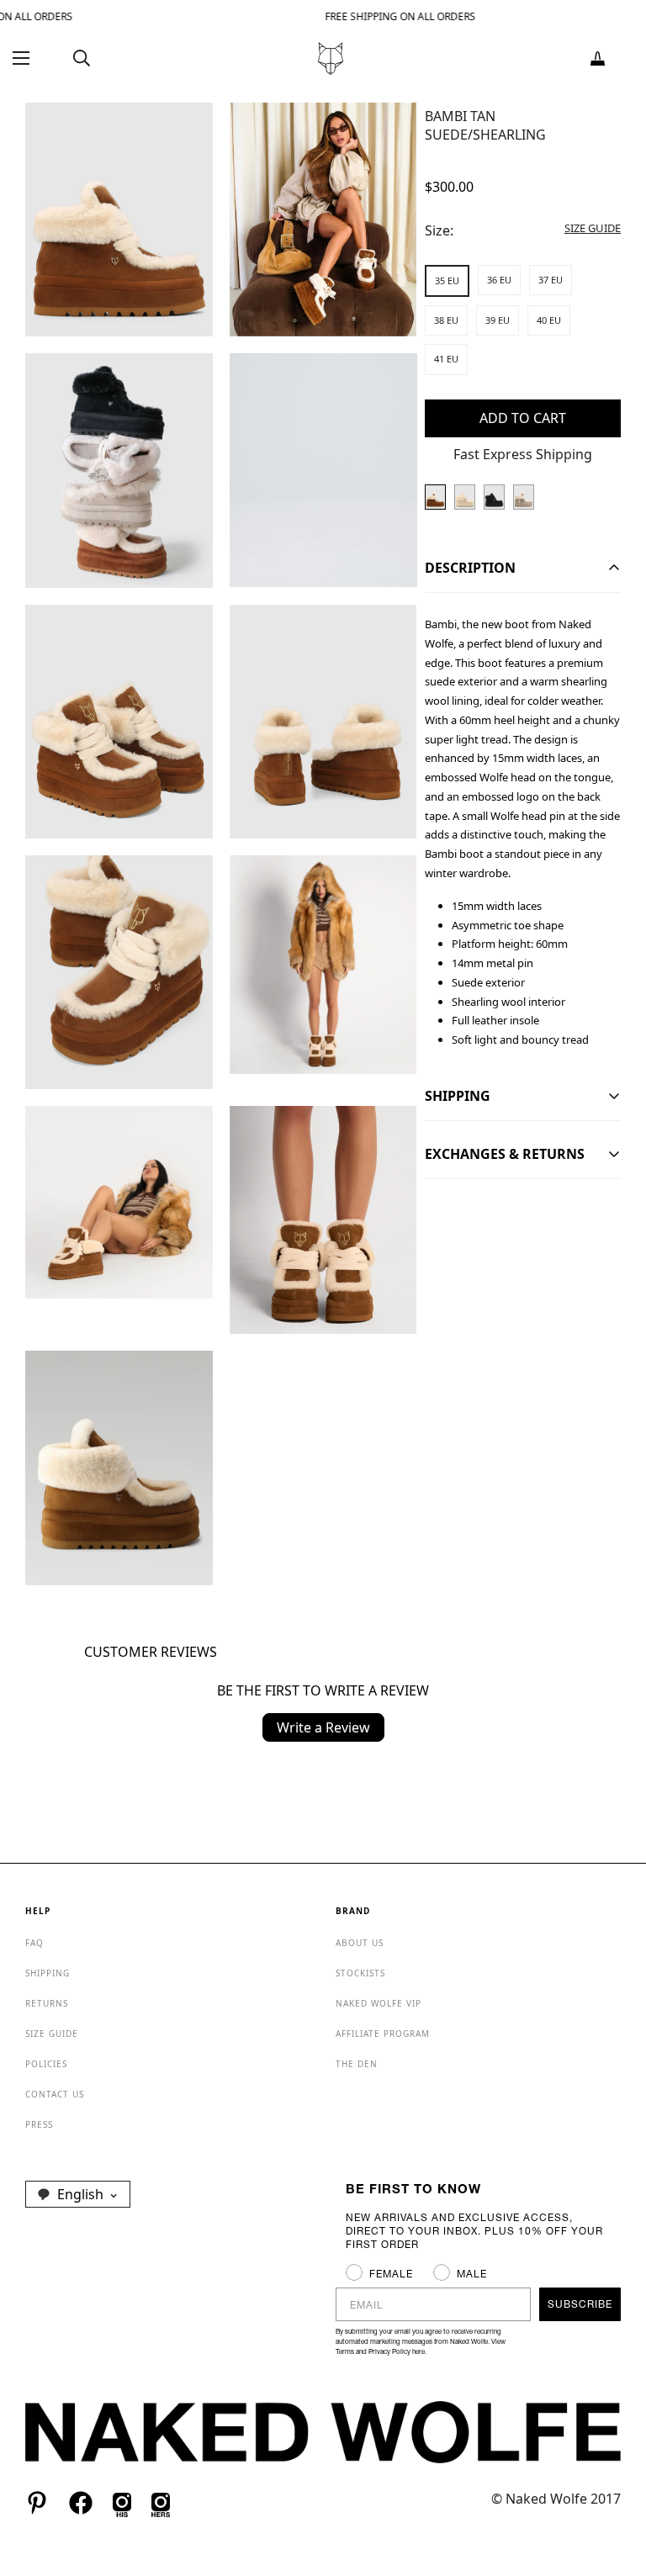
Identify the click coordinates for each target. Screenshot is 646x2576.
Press (39, 2124)
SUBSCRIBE (580, 2304)
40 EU (549, 320)
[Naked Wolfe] (331, 58)
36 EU (499, 280)
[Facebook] (81, 2503)
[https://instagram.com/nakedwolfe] (161, 2503)
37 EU (551, 280)
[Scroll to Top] (613, 2484)
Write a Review (323, 1727)
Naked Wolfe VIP (379, 2003)
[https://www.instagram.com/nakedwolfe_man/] (122, 2503)
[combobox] (78, 2194)
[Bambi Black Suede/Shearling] (494, 497)
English (80, 2194)
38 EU (446, 320)
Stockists (360, 1973)
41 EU (446, 359)
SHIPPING (48, 1973)
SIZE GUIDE (52, 2034)
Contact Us (55, 2094)
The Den (357, 2064)
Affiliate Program (383, 2034)
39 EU (498, 320)
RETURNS (47, 2003)
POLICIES (46, 2064)
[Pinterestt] (37, 2503)
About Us (360, 1943)
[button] (598, 58)
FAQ (34, 1943)
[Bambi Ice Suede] (465, 497)
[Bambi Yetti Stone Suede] (524, 497)
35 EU (447, 280)
